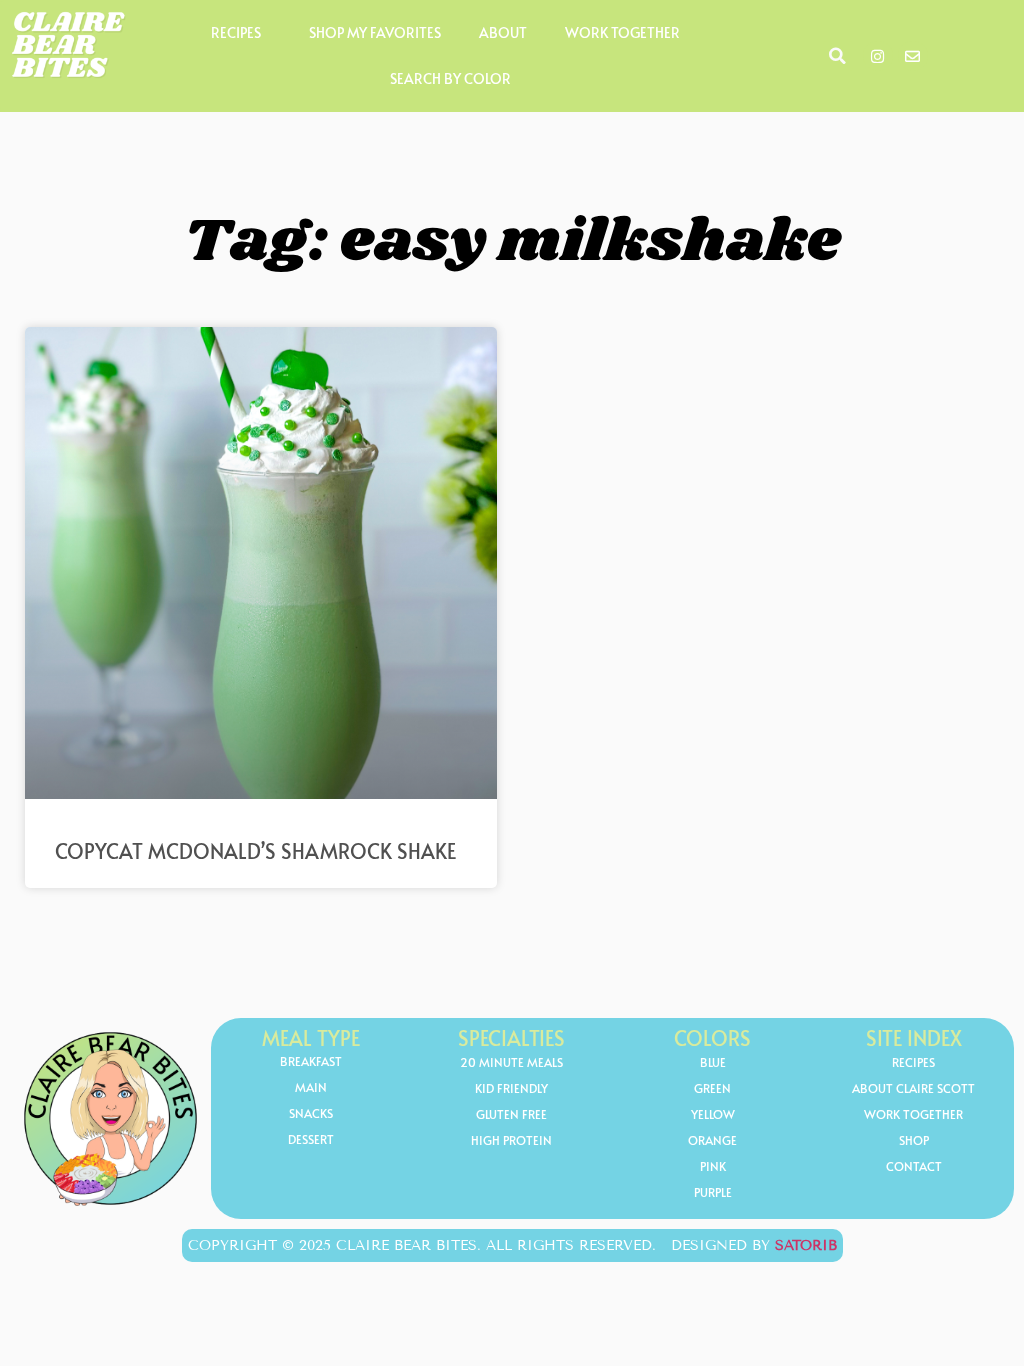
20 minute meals (511, 1062)
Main (311, 1087)
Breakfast (311, 1061)
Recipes (236, 32)
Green (712, 1088)
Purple (713, 1192)
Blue (713, 1062)
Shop (914, 1140)
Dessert (311, 1139)
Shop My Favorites (375, 32)
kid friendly (511, 1088)
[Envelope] (913, 56)
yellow (713, 1114)
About (503, 32)
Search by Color (450, 78)
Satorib (806, 1245)
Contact (914, 1166)
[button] (838, 56)
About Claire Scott (913, 1088)
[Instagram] (878, 56)
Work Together (622, 32)
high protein (511, 1140)
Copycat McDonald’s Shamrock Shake (255, 851)
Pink (713, 1166)
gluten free (511, 1114)
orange (712, 1140)
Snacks (311, 1113)
